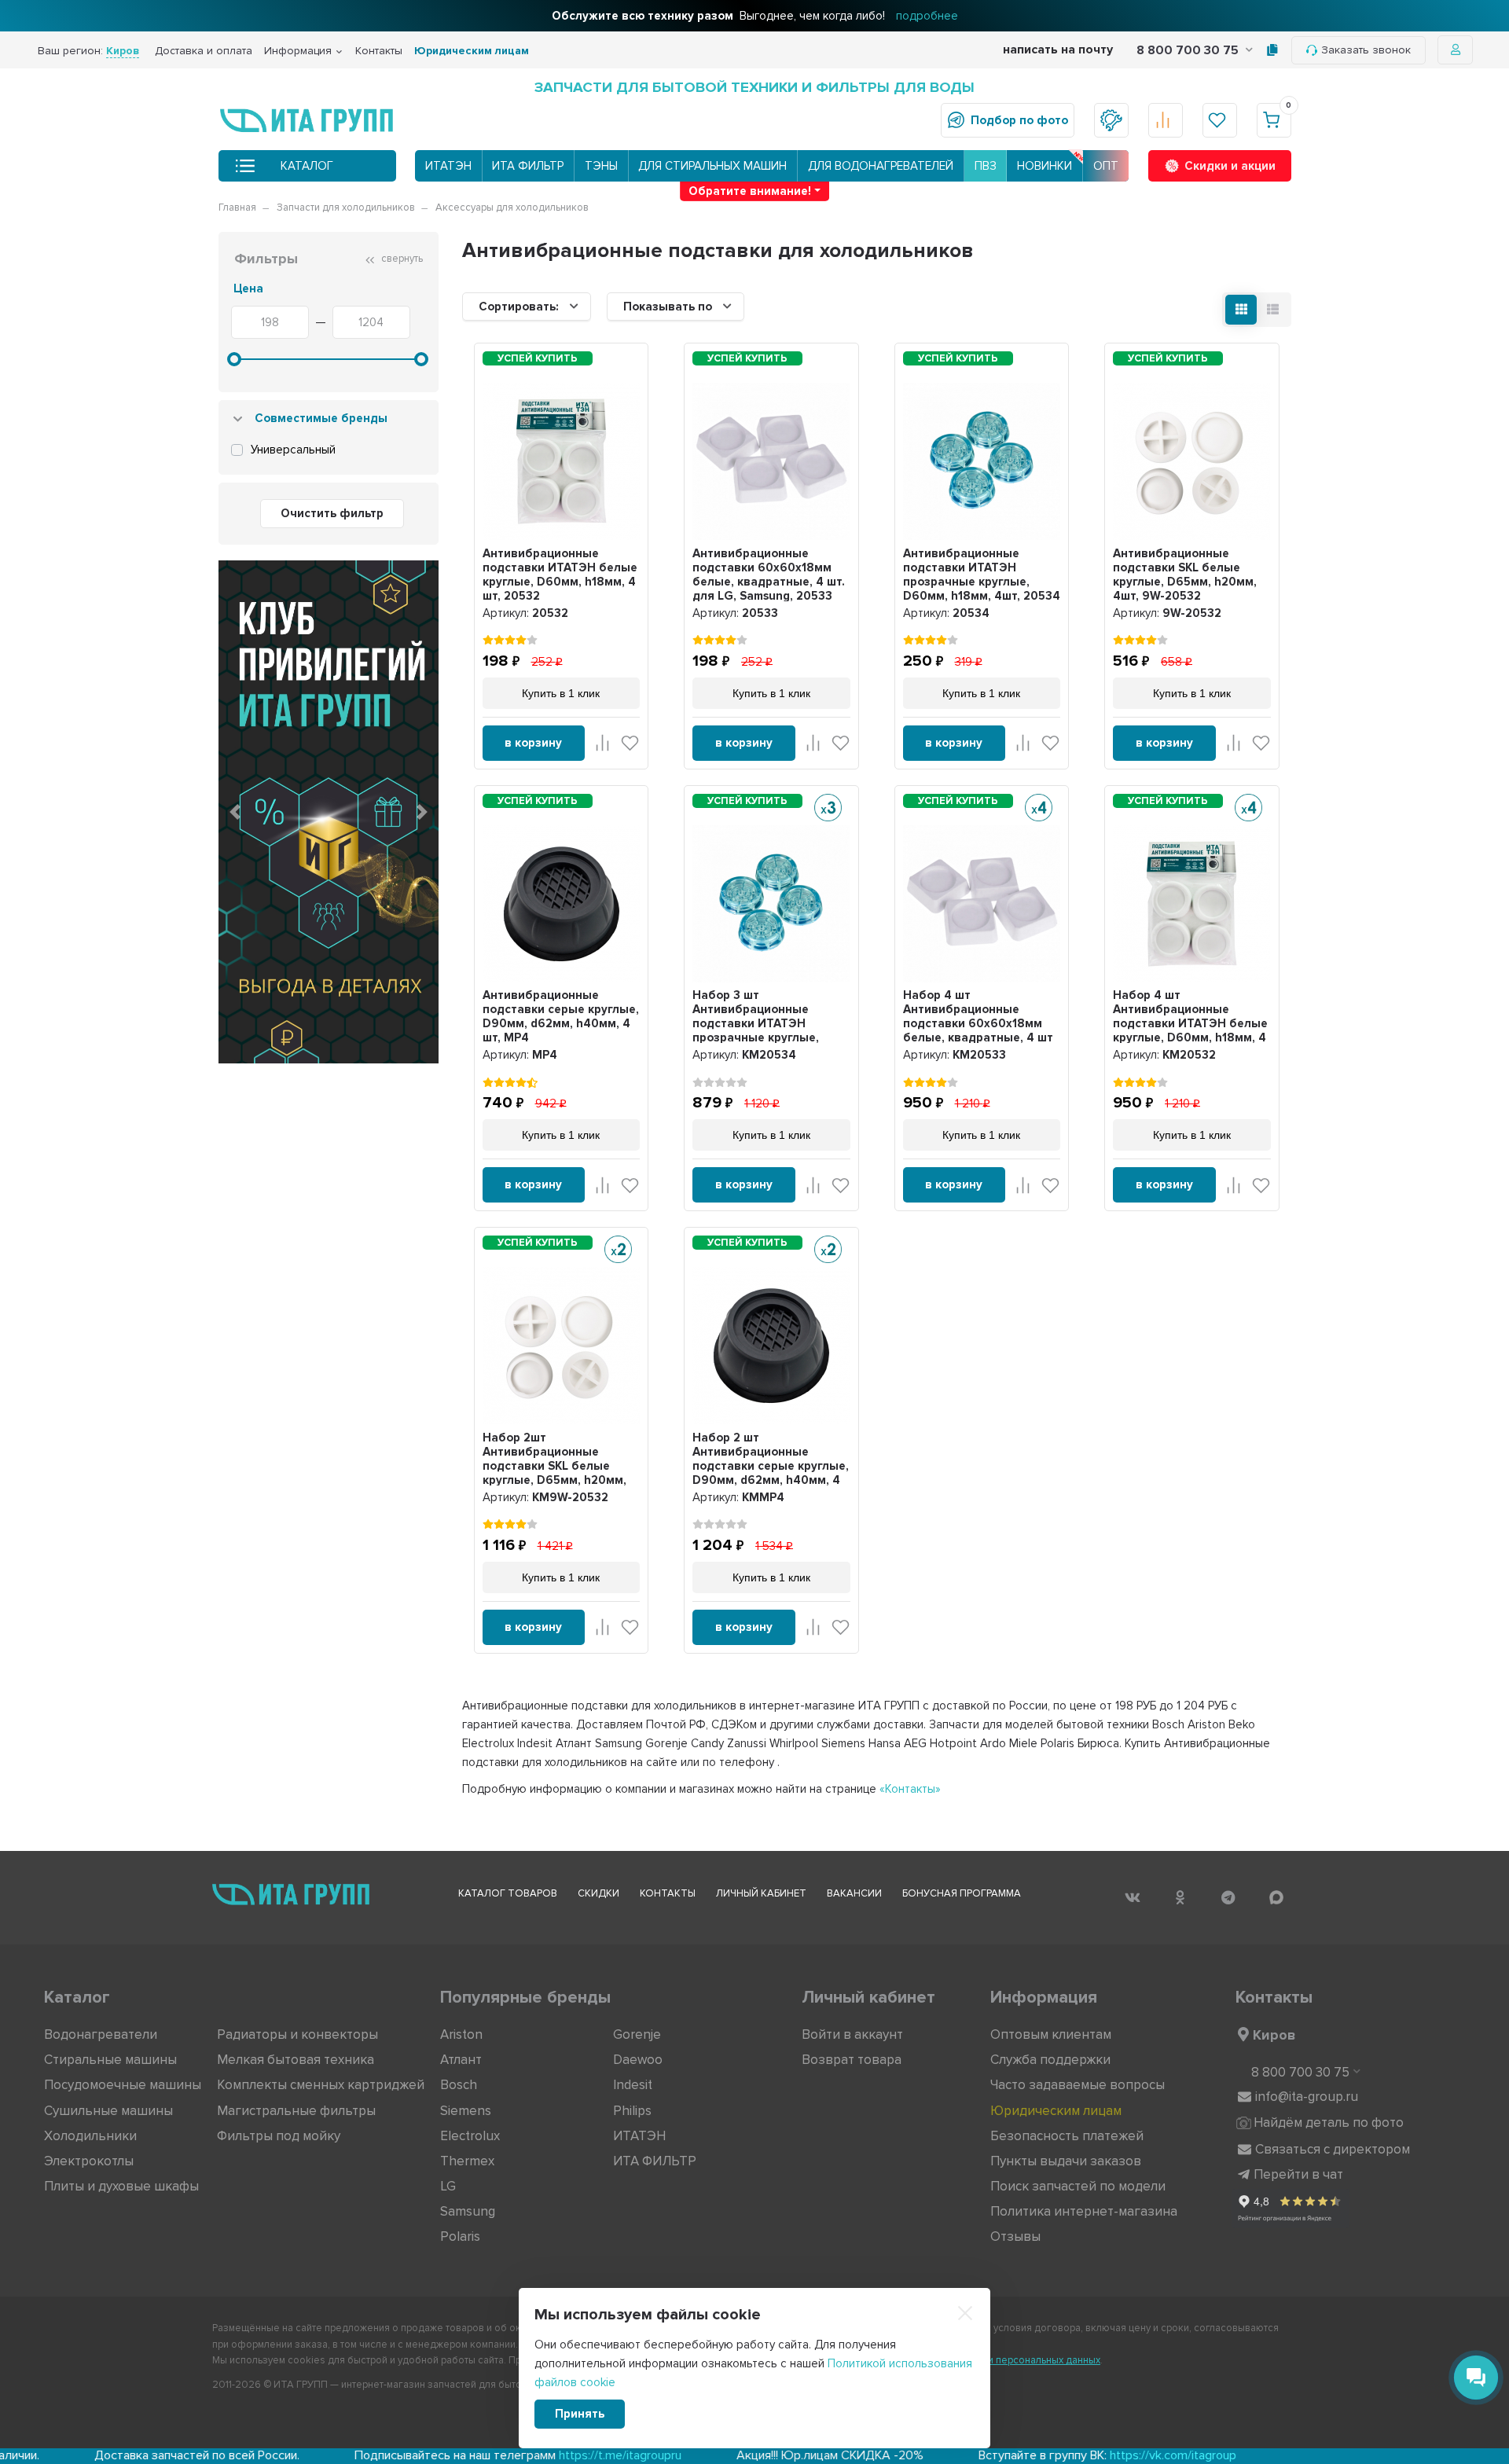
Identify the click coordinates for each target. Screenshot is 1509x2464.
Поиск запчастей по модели (1078, 2186)
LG (448, 2186)
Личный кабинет (761, 1893)
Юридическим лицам (472, 51)
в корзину (533, 743)
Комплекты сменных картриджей (321, 2085)
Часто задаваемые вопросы (1078, 2085)
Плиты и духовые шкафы (121, 2186)
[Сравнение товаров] (1166, 120)
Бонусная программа (962, 1893)
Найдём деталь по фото (1329, 2122)
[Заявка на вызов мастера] (1111, 120)
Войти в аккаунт (852, 2034)
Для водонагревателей (881, 166)
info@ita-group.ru (1307, 2097)
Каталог (307, 166)
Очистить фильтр (332, 513)
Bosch (459, 2085)
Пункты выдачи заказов (1066, 2161)
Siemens (466, 2111)
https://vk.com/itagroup (1009, 2455)
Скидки (598, 1893)
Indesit (633, 2085)
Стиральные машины (110, 2060)
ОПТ (1106, 166)
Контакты (379, 51)
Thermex (467, 2161)
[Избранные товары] (1220, 120)
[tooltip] (1272, 50)
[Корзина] (1274, 120)
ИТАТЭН (448, 166)
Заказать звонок (1366, 50)
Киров (1274, 2035)
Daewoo (638, 2060)
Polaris (460, 2236)
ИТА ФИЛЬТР (528, 166)
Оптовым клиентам (1051, 2034)
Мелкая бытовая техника (296, 2060)
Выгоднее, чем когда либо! (755, 16)
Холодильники (90, 2136)
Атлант (461, 2060)
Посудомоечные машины (123, 2085)
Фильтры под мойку (279, 2136)
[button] (235, 812)
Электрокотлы (89, 2161)
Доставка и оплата (204, 51)
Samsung (468, 2211)
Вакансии (854, 1893)
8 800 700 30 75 (1189, 50)
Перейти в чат (1298, 2174)
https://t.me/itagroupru (456, 2455)
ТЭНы (601, 166)
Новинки (1045, 166)
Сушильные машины (108, 2111)
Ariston (461, 2034)
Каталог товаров (508, 1893)
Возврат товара (852, 2060)
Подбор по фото (1019, 120)
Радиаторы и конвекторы (297, 2034)
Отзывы (1015, 2236)
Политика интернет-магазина (1084, 2211)
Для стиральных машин (712, 166)
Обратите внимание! (750, 191)
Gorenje (637, 2034)
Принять (580, 2414)
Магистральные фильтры (296, 2111)
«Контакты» (910, 1789)
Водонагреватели (101, 2034)
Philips (632, 2111)
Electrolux (470, 2136)
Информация (298, 51)
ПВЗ (986, 166)
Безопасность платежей (1067, 2136)
